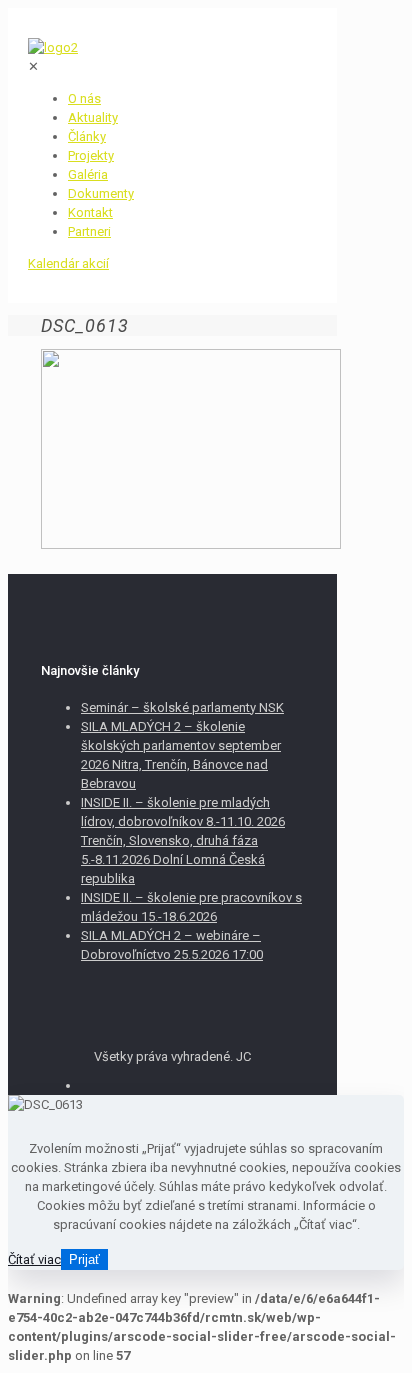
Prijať (84, 1259)
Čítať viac (34, 1259)
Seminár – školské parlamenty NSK (182, 707)
